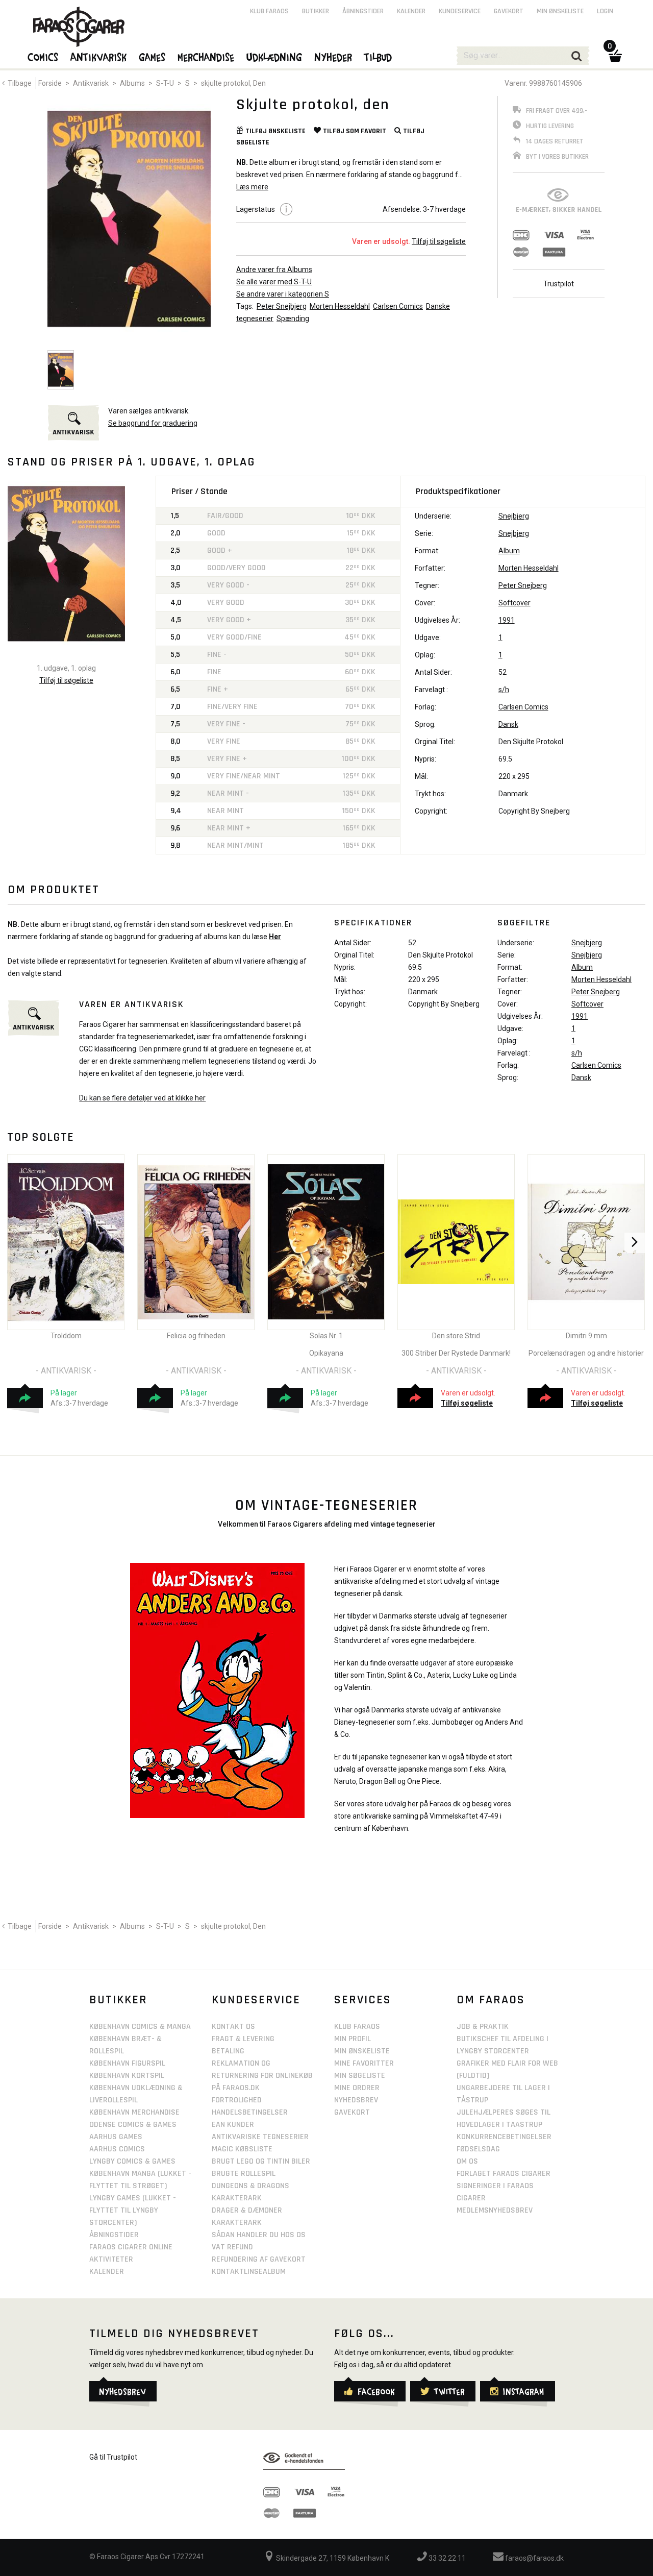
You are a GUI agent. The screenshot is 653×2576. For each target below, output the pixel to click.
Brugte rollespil (244, 2174)
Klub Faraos (269, 11)
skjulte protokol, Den (233, 83)
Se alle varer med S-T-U (274, 282)
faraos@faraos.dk (534, 2558)
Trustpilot (559, 284)
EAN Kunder (233, 2125)
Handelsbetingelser (250, 2112)
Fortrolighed (237, 2100)
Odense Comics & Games (133, 2125)
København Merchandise (134, 2112)
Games (153, 57)
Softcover (514, 603)
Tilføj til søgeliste (439, 241)
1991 (507, 620)
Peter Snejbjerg (282, 306)
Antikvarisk (91, 83)
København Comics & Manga (140, 2027)
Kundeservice (460, 11)
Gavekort (509, 11)
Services (363, 2000)
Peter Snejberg (523, 585)
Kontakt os (233, 2027)
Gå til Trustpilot (113, 2457)
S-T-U (165, 83)
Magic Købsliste (242, 2149)
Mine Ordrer (357, 2088)
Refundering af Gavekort (259, 2259)
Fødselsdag (478, 2149)
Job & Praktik (483, 2027)
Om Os (467, 2161)
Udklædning (275, 57)
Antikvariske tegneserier (260, 2137)
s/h (504, 690)
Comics (43, 57)
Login (605, 11)
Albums (132, 83)
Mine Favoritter (364, 2063)
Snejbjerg (514, 516)
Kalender (411, 11)
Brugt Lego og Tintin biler (261, 2161)
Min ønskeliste (560, 11)
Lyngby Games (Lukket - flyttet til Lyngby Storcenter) (133, 2210)
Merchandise (206, 57)
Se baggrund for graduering (153, 423)
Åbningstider (363, 11)
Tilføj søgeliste (467, 1403)
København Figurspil (127, 2063)
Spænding (293, 318)
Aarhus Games (116, 2137)
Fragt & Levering (243, 2039)
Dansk (508, 724)
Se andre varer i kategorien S (283, 294)
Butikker (316, 11)
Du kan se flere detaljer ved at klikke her (142, 1098)
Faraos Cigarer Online (131, 2247)
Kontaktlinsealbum (249, 2272)
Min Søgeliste (360, 2076)
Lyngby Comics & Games (132, 2161)
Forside (50, 83)
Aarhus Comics (117, 2149)
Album (509, 551)
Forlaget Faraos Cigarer (504, 2174)
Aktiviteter (111, 2259)
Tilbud (379, 57)
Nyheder (334, 57)
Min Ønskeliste (362, 2051)
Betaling (228, 2051)
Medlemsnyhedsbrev (495, 2210)
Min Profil (353, 2039)
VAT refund (232, 2247)
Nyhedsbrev (356, 2100)
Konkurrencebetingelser (504, 2137)
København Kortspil (127, 2076)
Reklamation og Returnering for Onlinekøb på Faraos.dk (262, 2076)
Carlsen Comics (398, 306)
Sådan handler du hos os (259, 2235)
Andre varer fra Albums (274, 269)
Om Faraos (491, 2000)
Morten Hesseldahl (340, 306)
